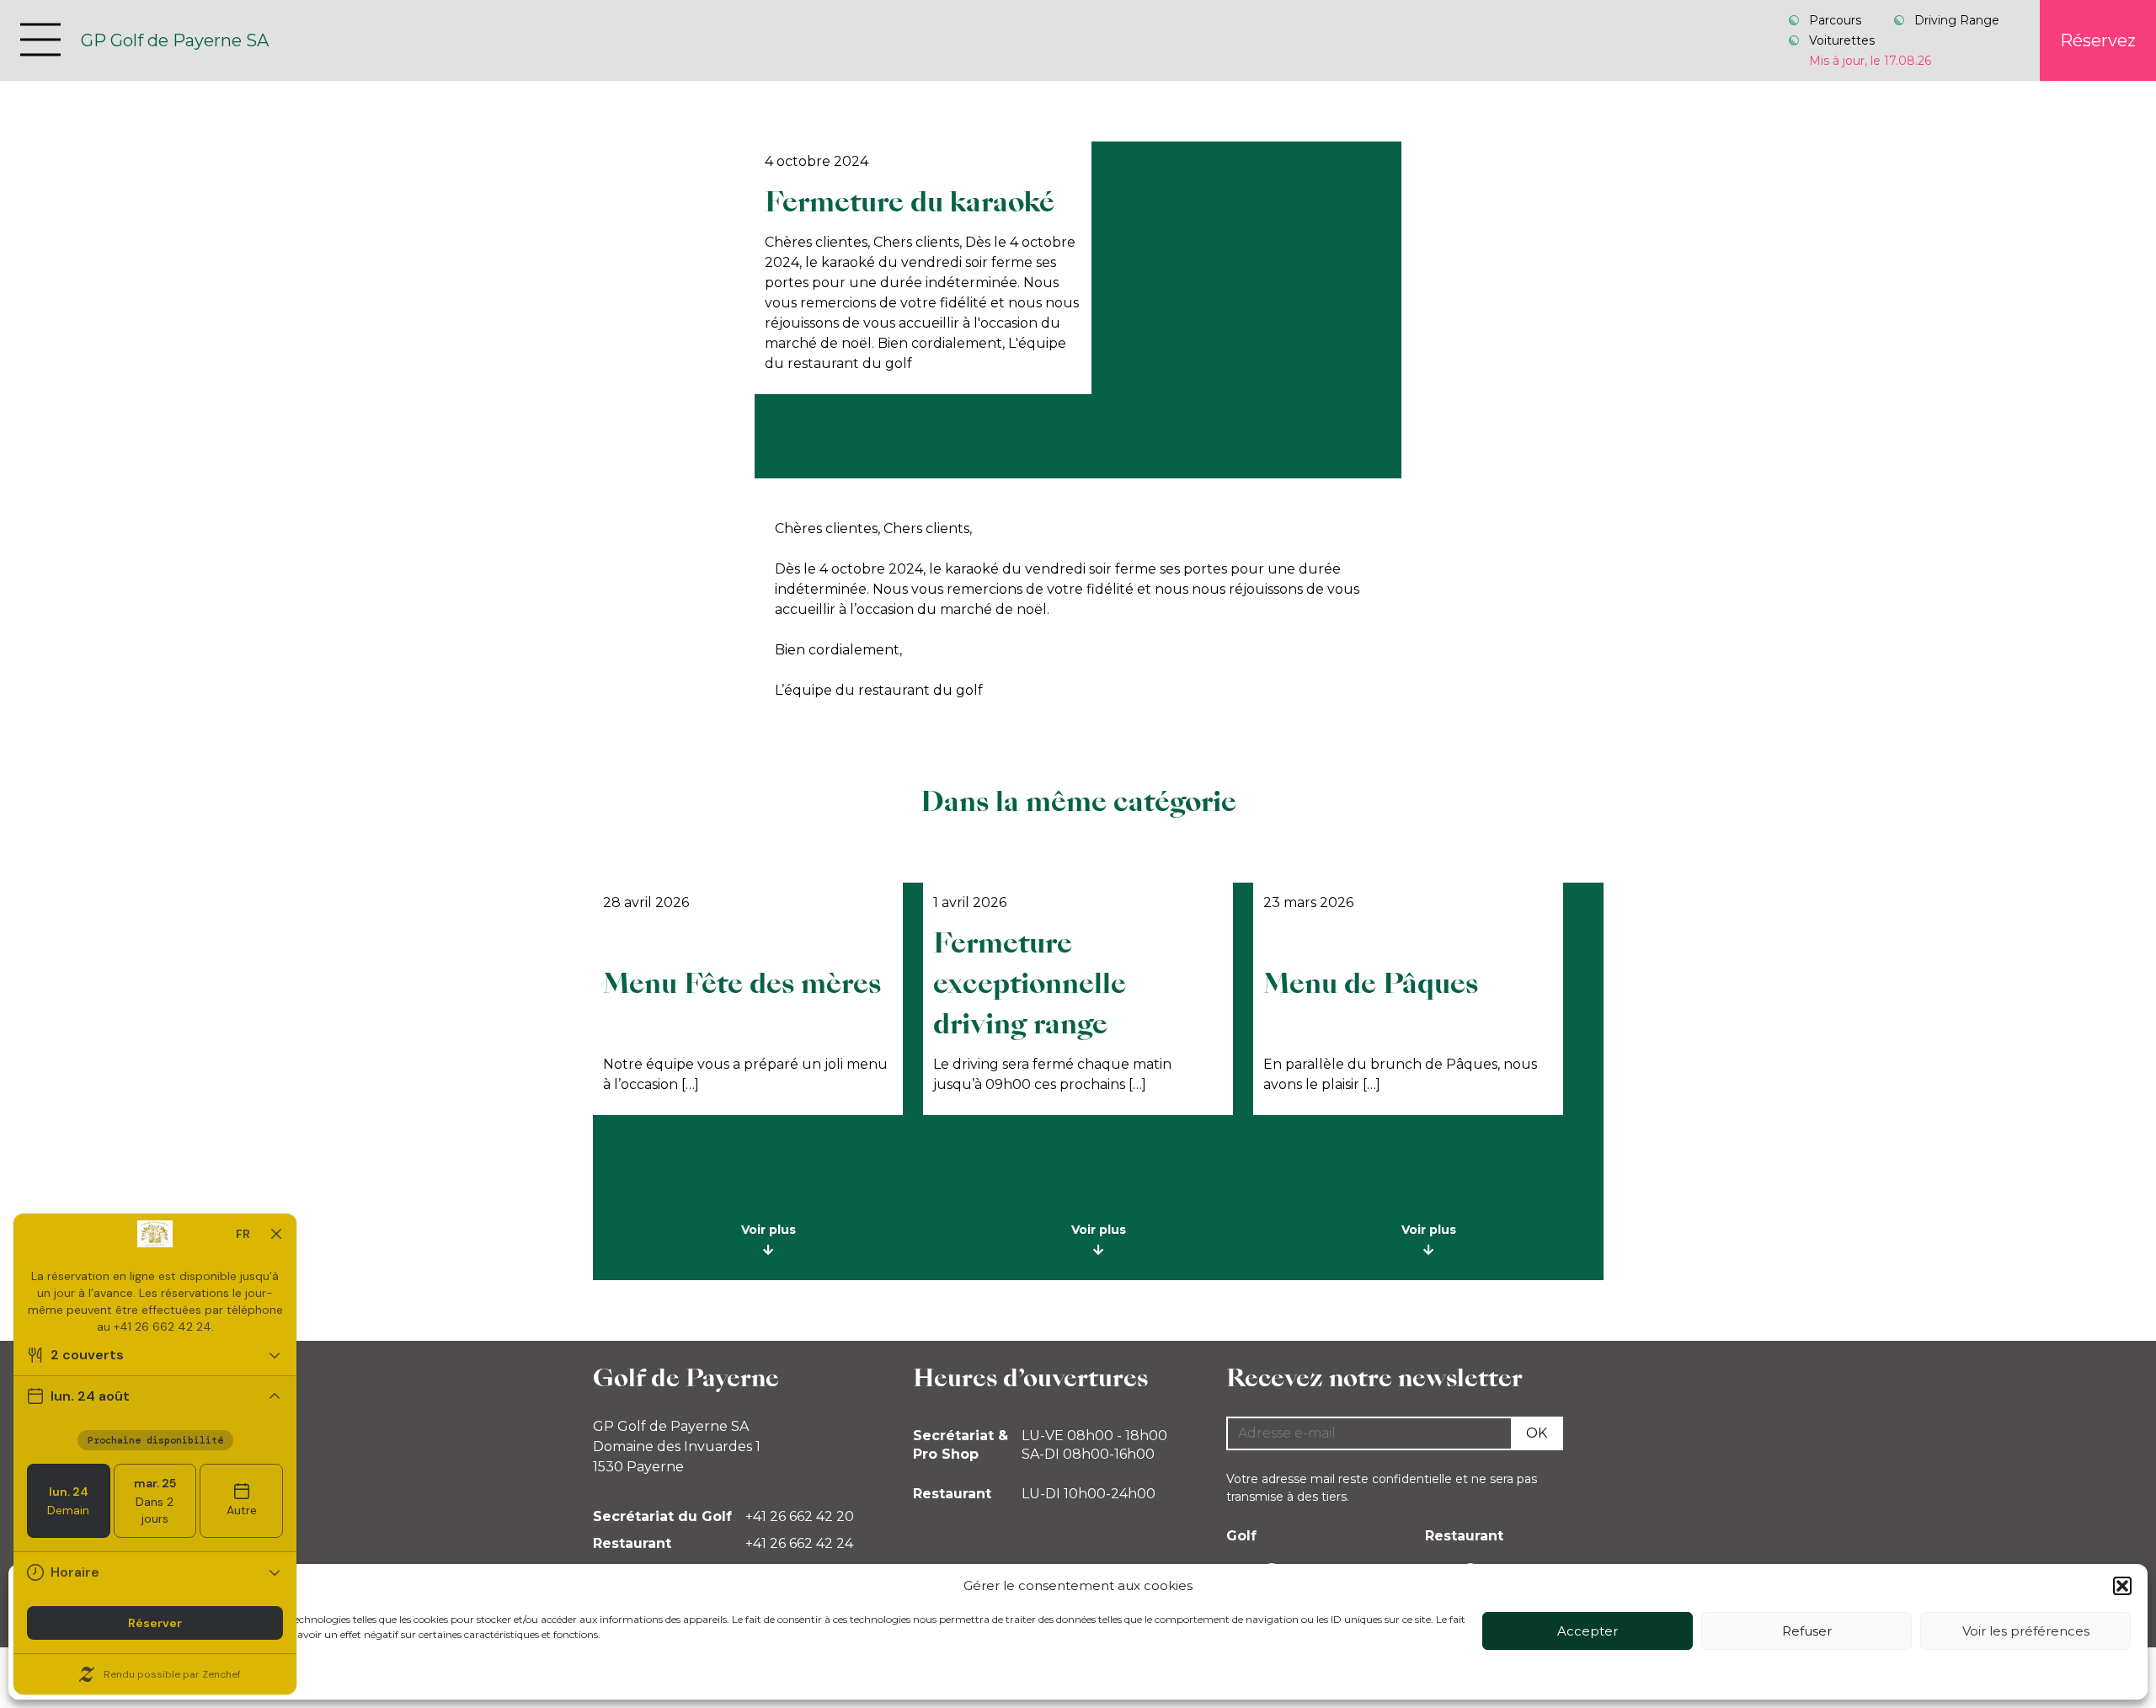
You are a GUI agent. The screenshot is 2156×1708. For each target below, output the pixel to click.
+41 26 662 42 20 (800, 1516)
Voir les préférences (2026, 1631)
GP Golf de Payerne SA (175, 40)
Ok (1537, 1433)
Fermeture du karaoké (910, 202)
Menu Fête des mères (742, 983)
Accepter (1588, 1631)
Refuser (1807, 1631)
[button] (2122, 1586)
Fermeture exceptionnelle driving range (1030, 983)
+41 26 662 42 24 (799, 1543)
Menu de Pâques (1371, 983)
